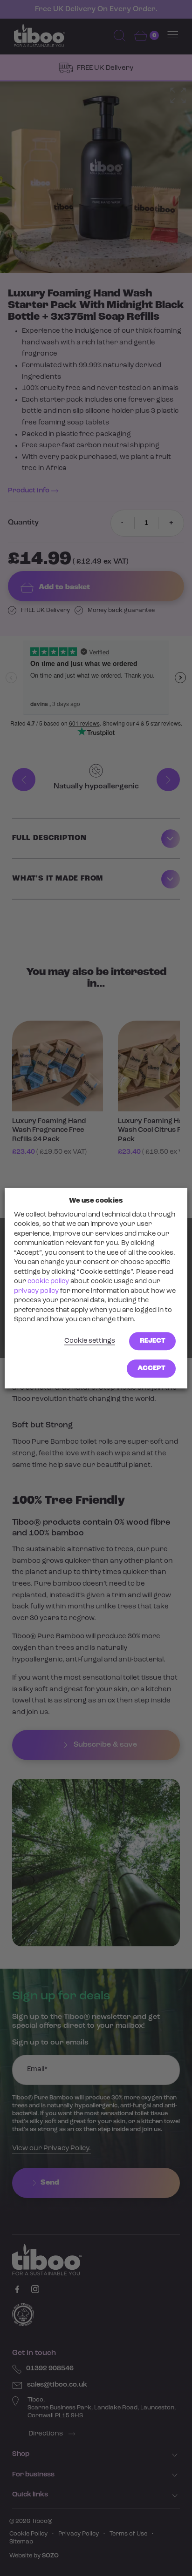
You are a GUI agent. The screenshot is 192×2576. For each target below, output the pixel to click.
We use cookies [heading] (96, 1201)
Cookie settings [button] (90, 1341)
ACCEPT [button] (151, 1369)
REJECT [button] (153, 1341)
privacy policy (36, 1291)
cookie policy (48, 1282)
